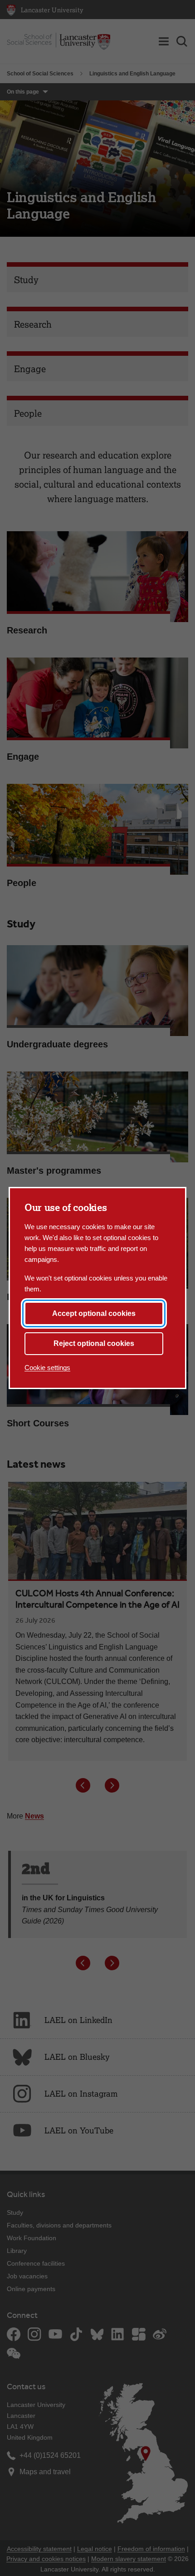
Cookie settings (47, 1368)
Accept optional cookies (94, 1313)
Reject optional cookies (94, 1343)
